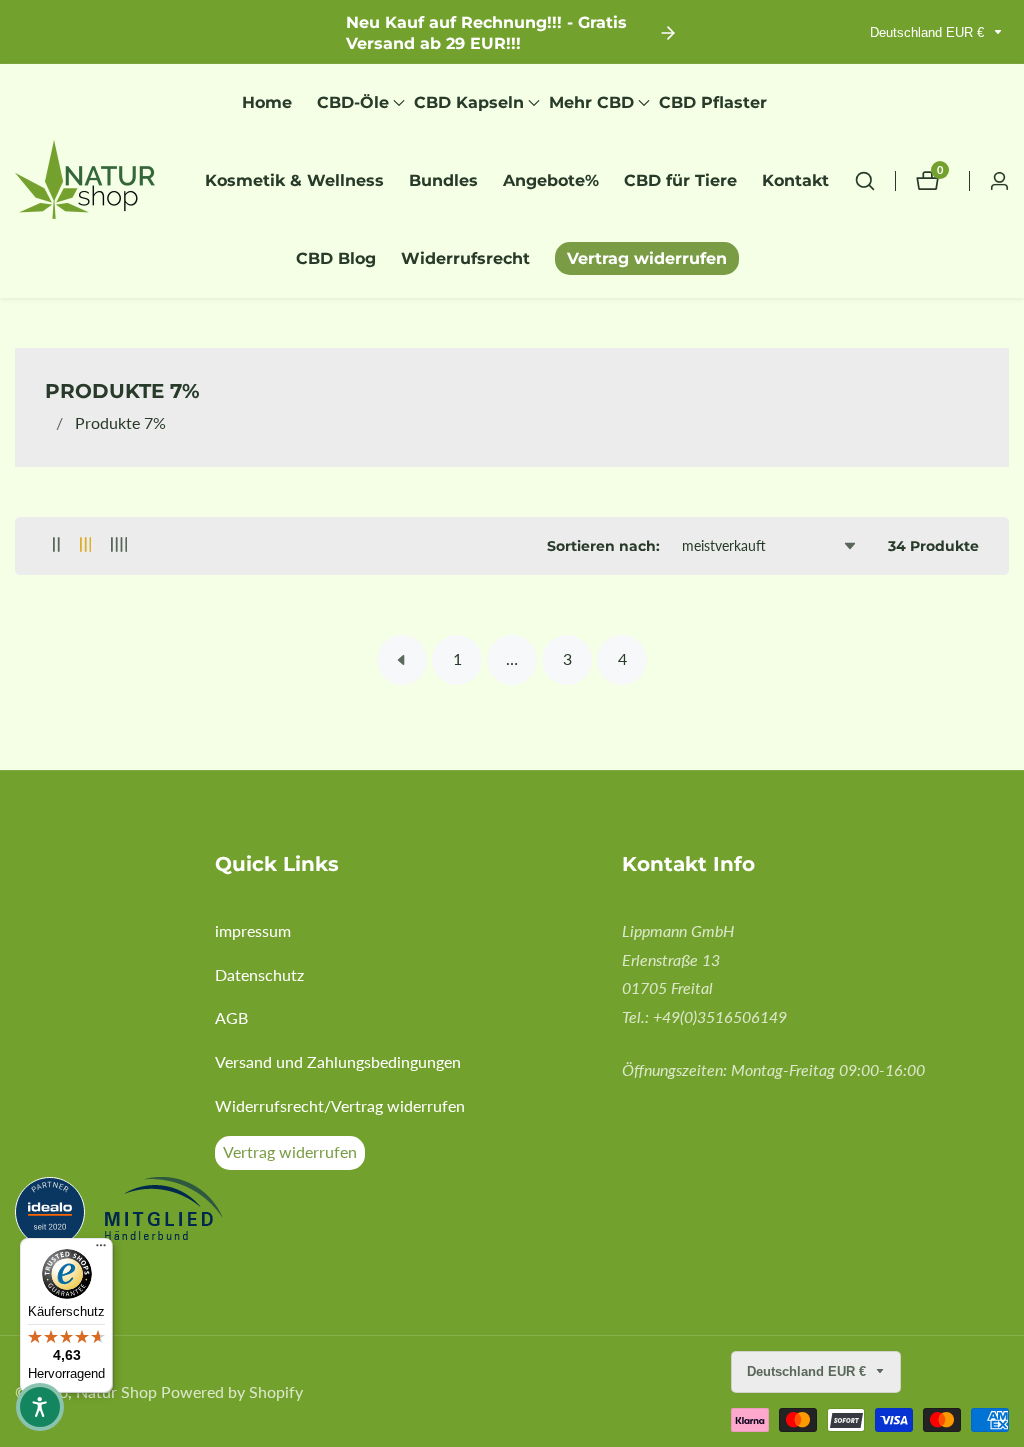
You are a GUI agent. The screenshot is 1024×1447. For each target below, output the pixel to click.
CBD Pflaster (713, 102)
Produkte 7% (120, 422)
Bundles (443, 180)
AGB (231, 1017)
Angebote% (551, 180)
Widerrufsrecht (465, 258)
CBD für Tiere (680, 180)
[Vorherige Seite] (402, 660)
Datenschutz (259, 974)
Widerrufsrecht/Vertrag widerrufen (340, 1105)
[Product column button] (56, 545)
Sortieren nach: (603, 546)
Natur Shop (116, 1392)
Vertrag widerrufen (647, 258)
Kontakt (795, 180)
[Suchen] (875, 181)
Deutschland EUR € (929, 32)
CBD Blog (336, 258)
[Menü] (101, 1250)
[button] (353, 103)
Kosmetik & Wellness (294, 180)
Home (267, 102)
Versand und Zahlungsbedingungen (338, 1061)
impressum (253, 930)
